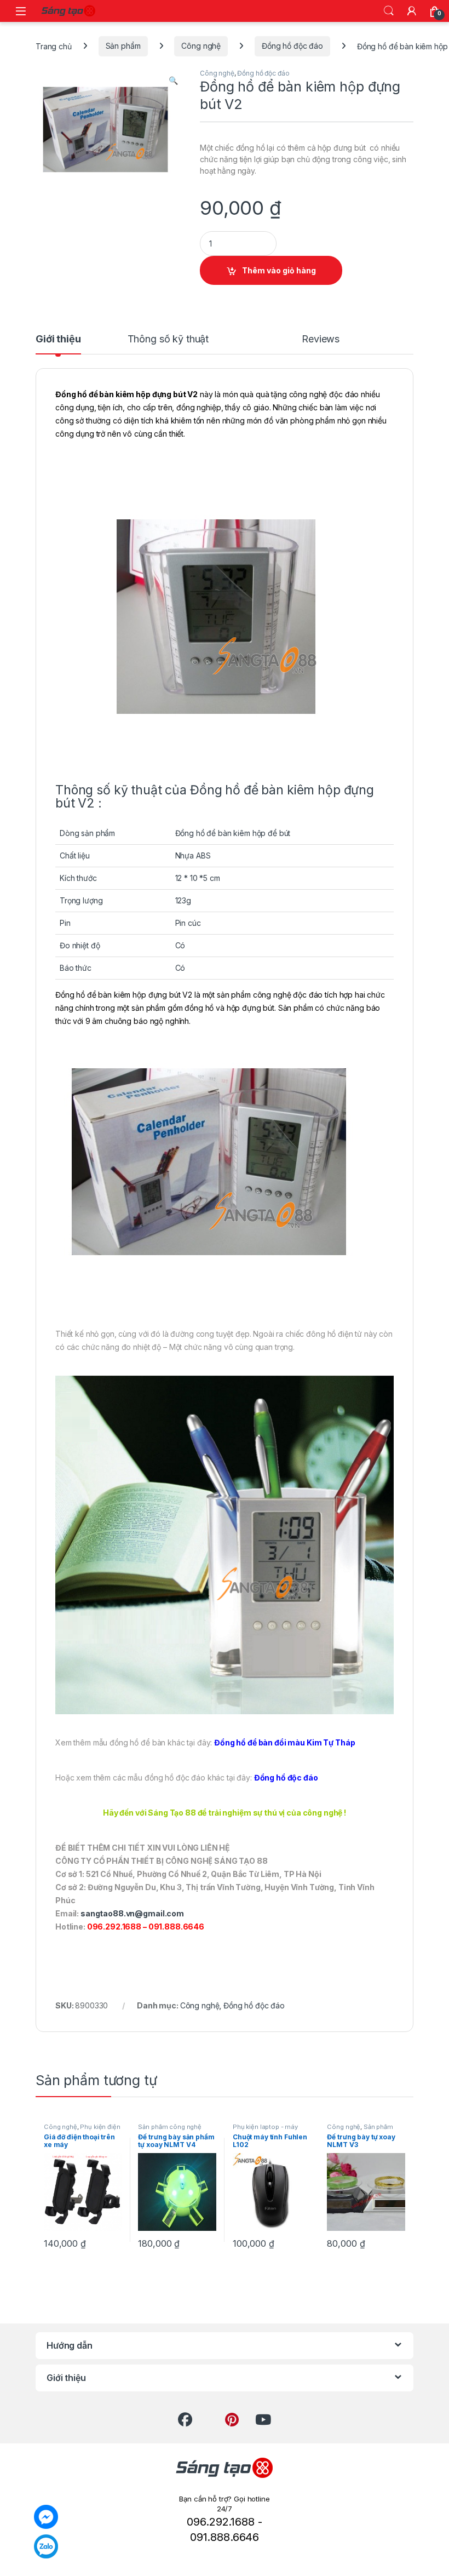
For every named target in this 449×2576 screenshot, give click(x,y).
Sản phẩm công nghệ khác (360, 2130)
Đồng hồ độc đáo (292, 46)
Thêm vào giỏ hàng (279, 270)
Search (389, 11)
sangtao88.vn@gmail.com (132, 1913)
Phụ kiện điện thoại (82, 2130)
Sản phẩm (123, 46)
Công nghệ (201, 46)
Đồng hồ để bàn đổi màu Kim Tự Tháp (284, 1742)
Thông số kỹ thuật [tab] (168, 339)
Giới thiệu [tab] (58, 339)
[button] (173, 81)
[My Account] (412, 11)
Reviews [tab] (321, 339)
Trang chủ (54, 46)
